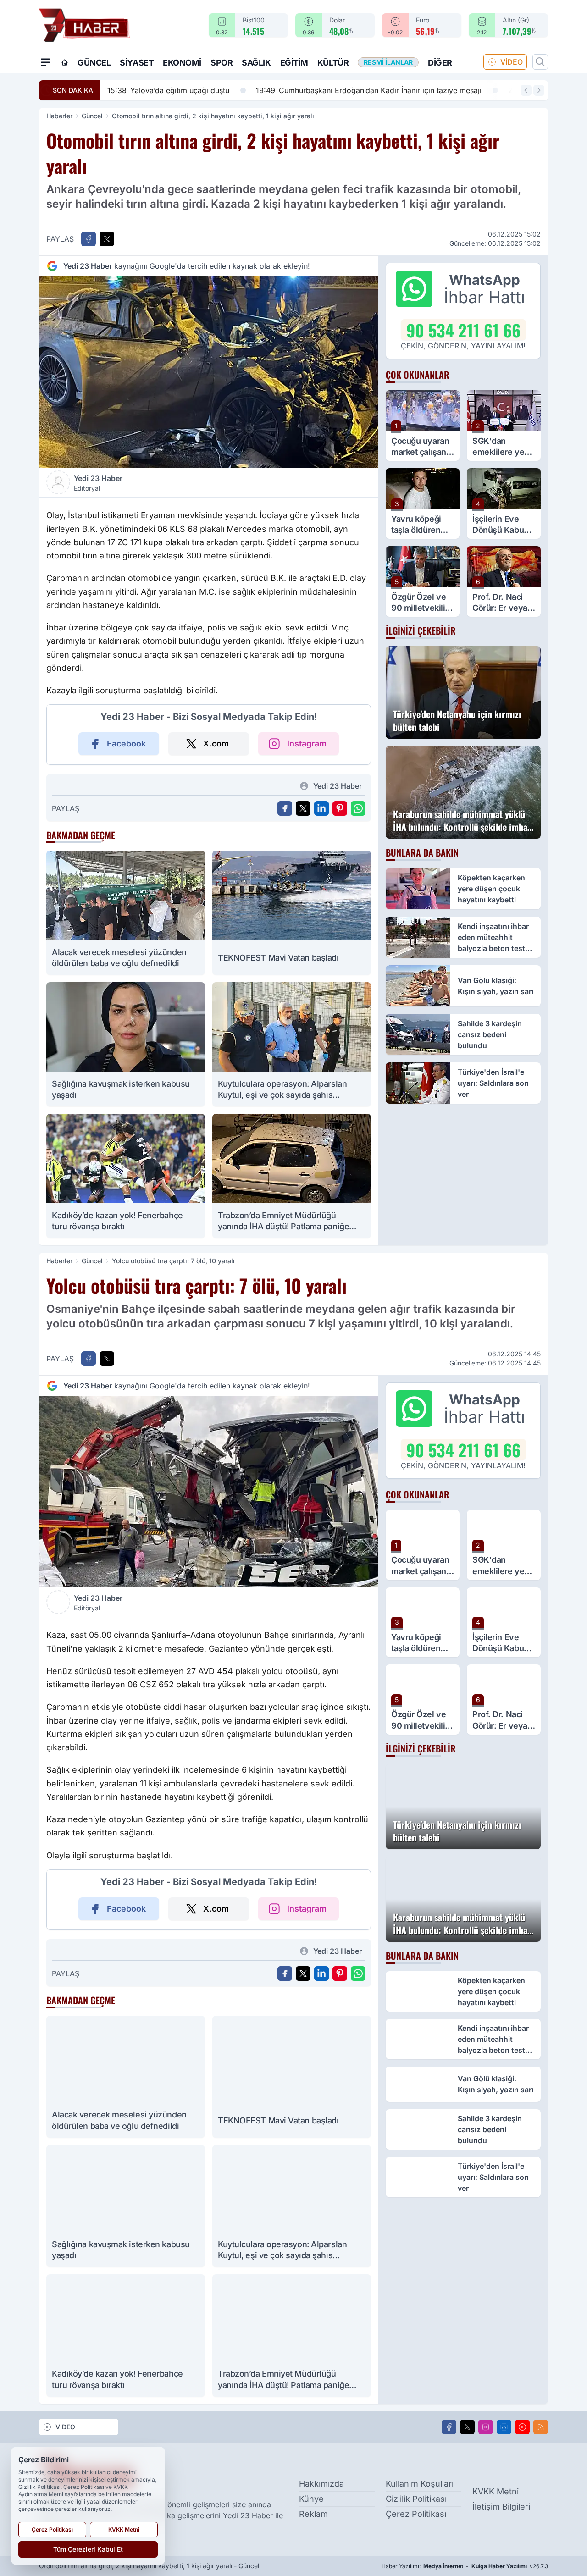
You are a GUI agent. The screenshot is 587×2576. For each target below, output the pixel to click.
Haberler (59, 116)
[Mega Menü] (45, 62)
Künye (311, 2499)
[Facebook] (449, 2427)
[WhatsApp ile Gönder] (358, 808)
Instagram (307, 744)
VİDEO (512, 62)
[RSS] (541, 2427)
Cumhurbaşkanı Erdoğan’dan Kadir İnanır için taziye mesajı (231, 90)
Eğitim (294, 63)
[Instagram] (486, 2427)
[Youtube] (522, 2427)
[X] (467, 2427)
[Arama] (540, 62)
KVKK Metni (496, 2491)
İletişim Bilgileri (501, 2507)
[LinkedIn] (504, 2427)
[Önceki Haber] (526, 90)
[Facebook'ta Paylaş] (89, 239)
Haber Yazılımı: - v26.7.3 (465, 2566)
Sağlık (256, 63)
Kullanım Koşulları (420, 2484)
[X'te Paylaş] (107, 239)
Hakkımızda (321, 2484)
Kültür (333, 63)
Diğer (440, 63)
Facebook (126, 744)
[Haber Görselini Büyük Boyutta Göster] (209, 372)
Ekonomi (182, 63)
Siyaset (137, 63)
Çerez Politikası (416, 2514)
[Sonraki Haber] (539, 90)
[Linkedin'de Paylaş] (321, 808)
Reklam (313, 2514)
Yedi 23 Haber (98, 483)
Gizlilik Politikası (416, 2499)
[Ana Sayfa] (65, 62)
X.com (216, 744)
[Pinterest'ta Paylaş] (340, 808)
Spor (222, 63)
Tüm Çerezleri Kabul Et (88, 2549)
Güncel (94, 63)
